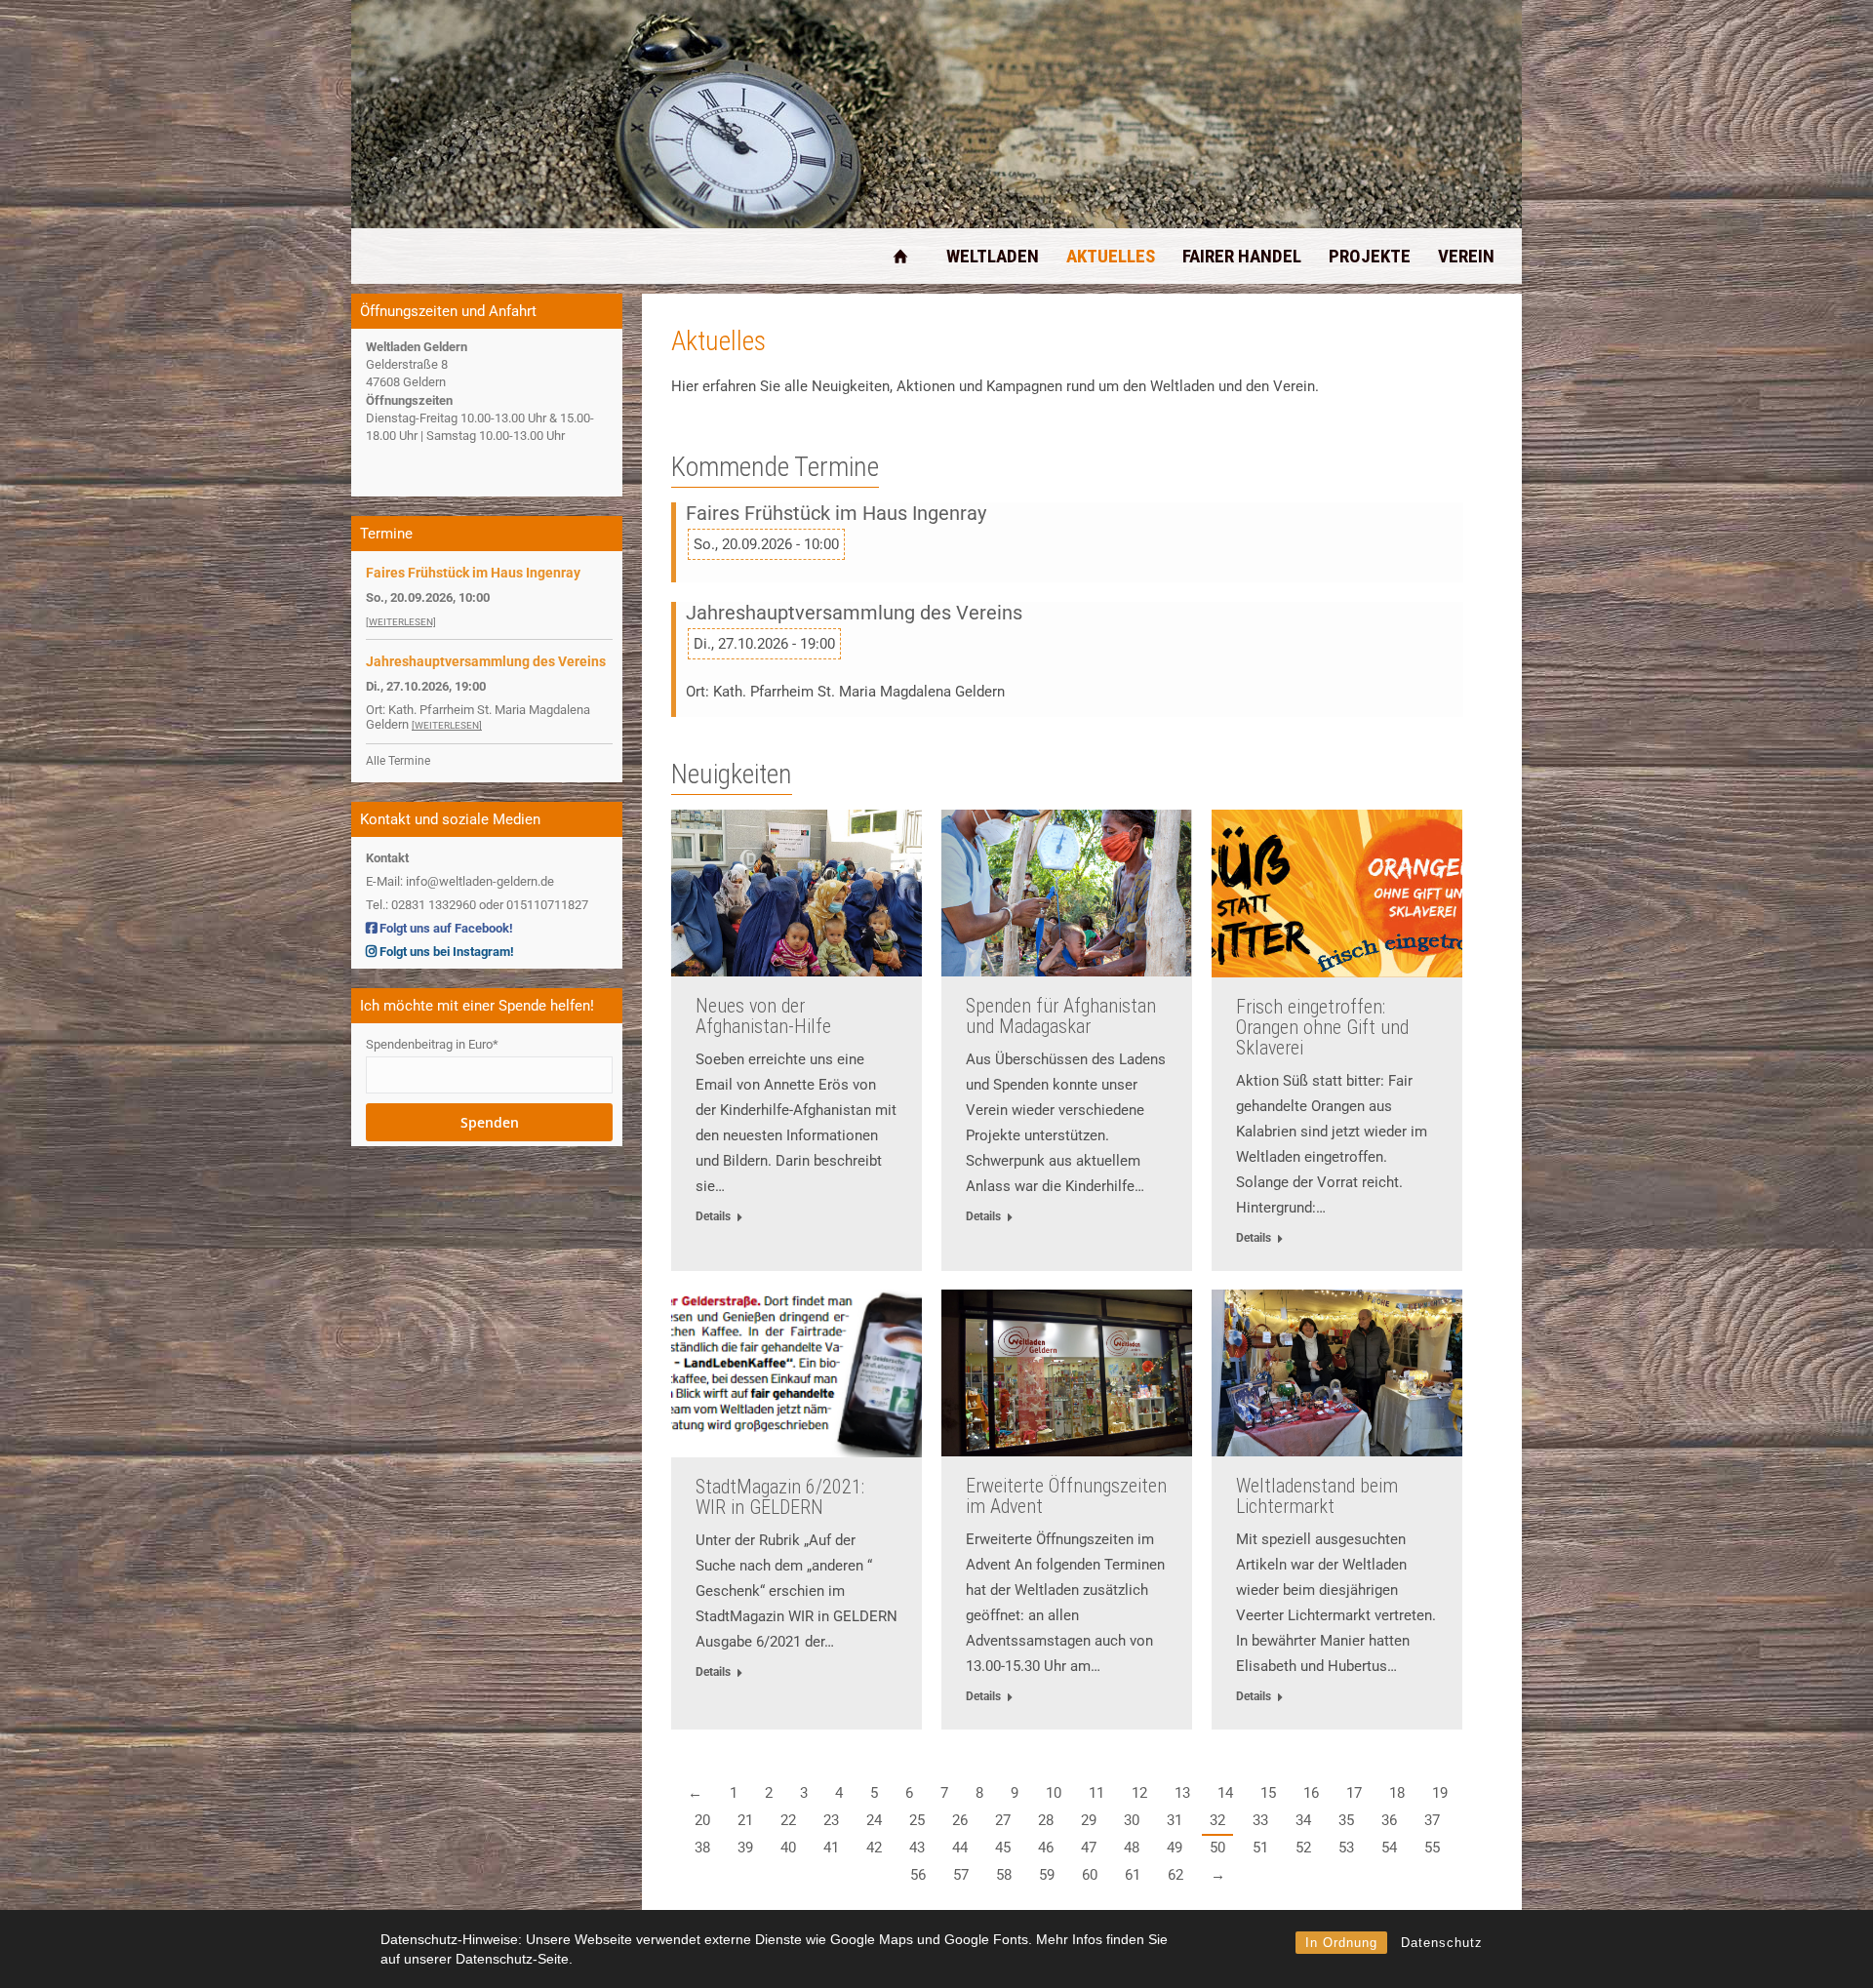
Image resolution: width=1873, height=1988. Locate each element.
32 (1217, 1820)
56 (918, 1875)
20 (702, 1820)
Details (713, 1216)
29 (1089, 1820)
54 (1389, 1848)
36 (1389, 1820)
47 (1089, 1848)
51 (1260, 1848)
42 (874, 1848)
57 (961, 1875)
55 (1432, 1848)
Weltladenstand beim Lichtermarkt (1317, 1496)
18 (1397, 1793)
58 (1004, 1875)
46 (1046, 1848)
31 (1175, 1820)
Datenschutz (1442, 1943)
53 (1346, 1848)
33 (1260, 1820)
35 (1346, 1820)
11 (1096, 1793)
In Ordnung (1341, 1943)
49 (1175, 1848)
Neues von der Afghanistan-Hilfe (763, 1016)
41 (831, 1848)
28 (1046, 1820)
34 (1303, 1820)
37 (1432, 1820)
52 (1303, 1848)
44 (960, 1848)
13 (1182, 1793)
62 (1176, 1875)
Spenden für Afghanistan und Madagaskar (1061, 1016)
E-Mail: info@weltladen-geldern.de (460, 881)
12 (1139, 1793)
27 (1003, 1820)
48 (1132, 1848)
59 (1047, 1875)
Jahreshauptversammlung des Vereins (854, 613)
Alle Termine (398, 761)
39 (745, 1848)
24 (874, 1820)
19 (1440, 1793)
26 (960, 1820)
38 (702, 1848)
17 (1354, 1793)
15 (1268, 1793)
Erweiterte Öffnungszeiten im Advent (1066, 1496)
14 (1225, 1793)
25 (917, 1820)
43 (917, 1848)
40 (788, 1848)
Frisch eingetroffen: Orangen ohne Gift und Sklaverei (1322, 1027)
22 (788, 1820)
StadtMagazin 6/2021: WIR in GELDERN (780, 1497)
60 (1090, 1875)
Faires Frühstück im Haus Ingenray (836, 514)
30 (1132, 1820)
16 (1311, 1793)
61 (1133, 1875)
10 (1054, 1793)
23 (831, 1820)
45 (1003, 1848)
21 (745, 1820)
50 (1217, 1848)
